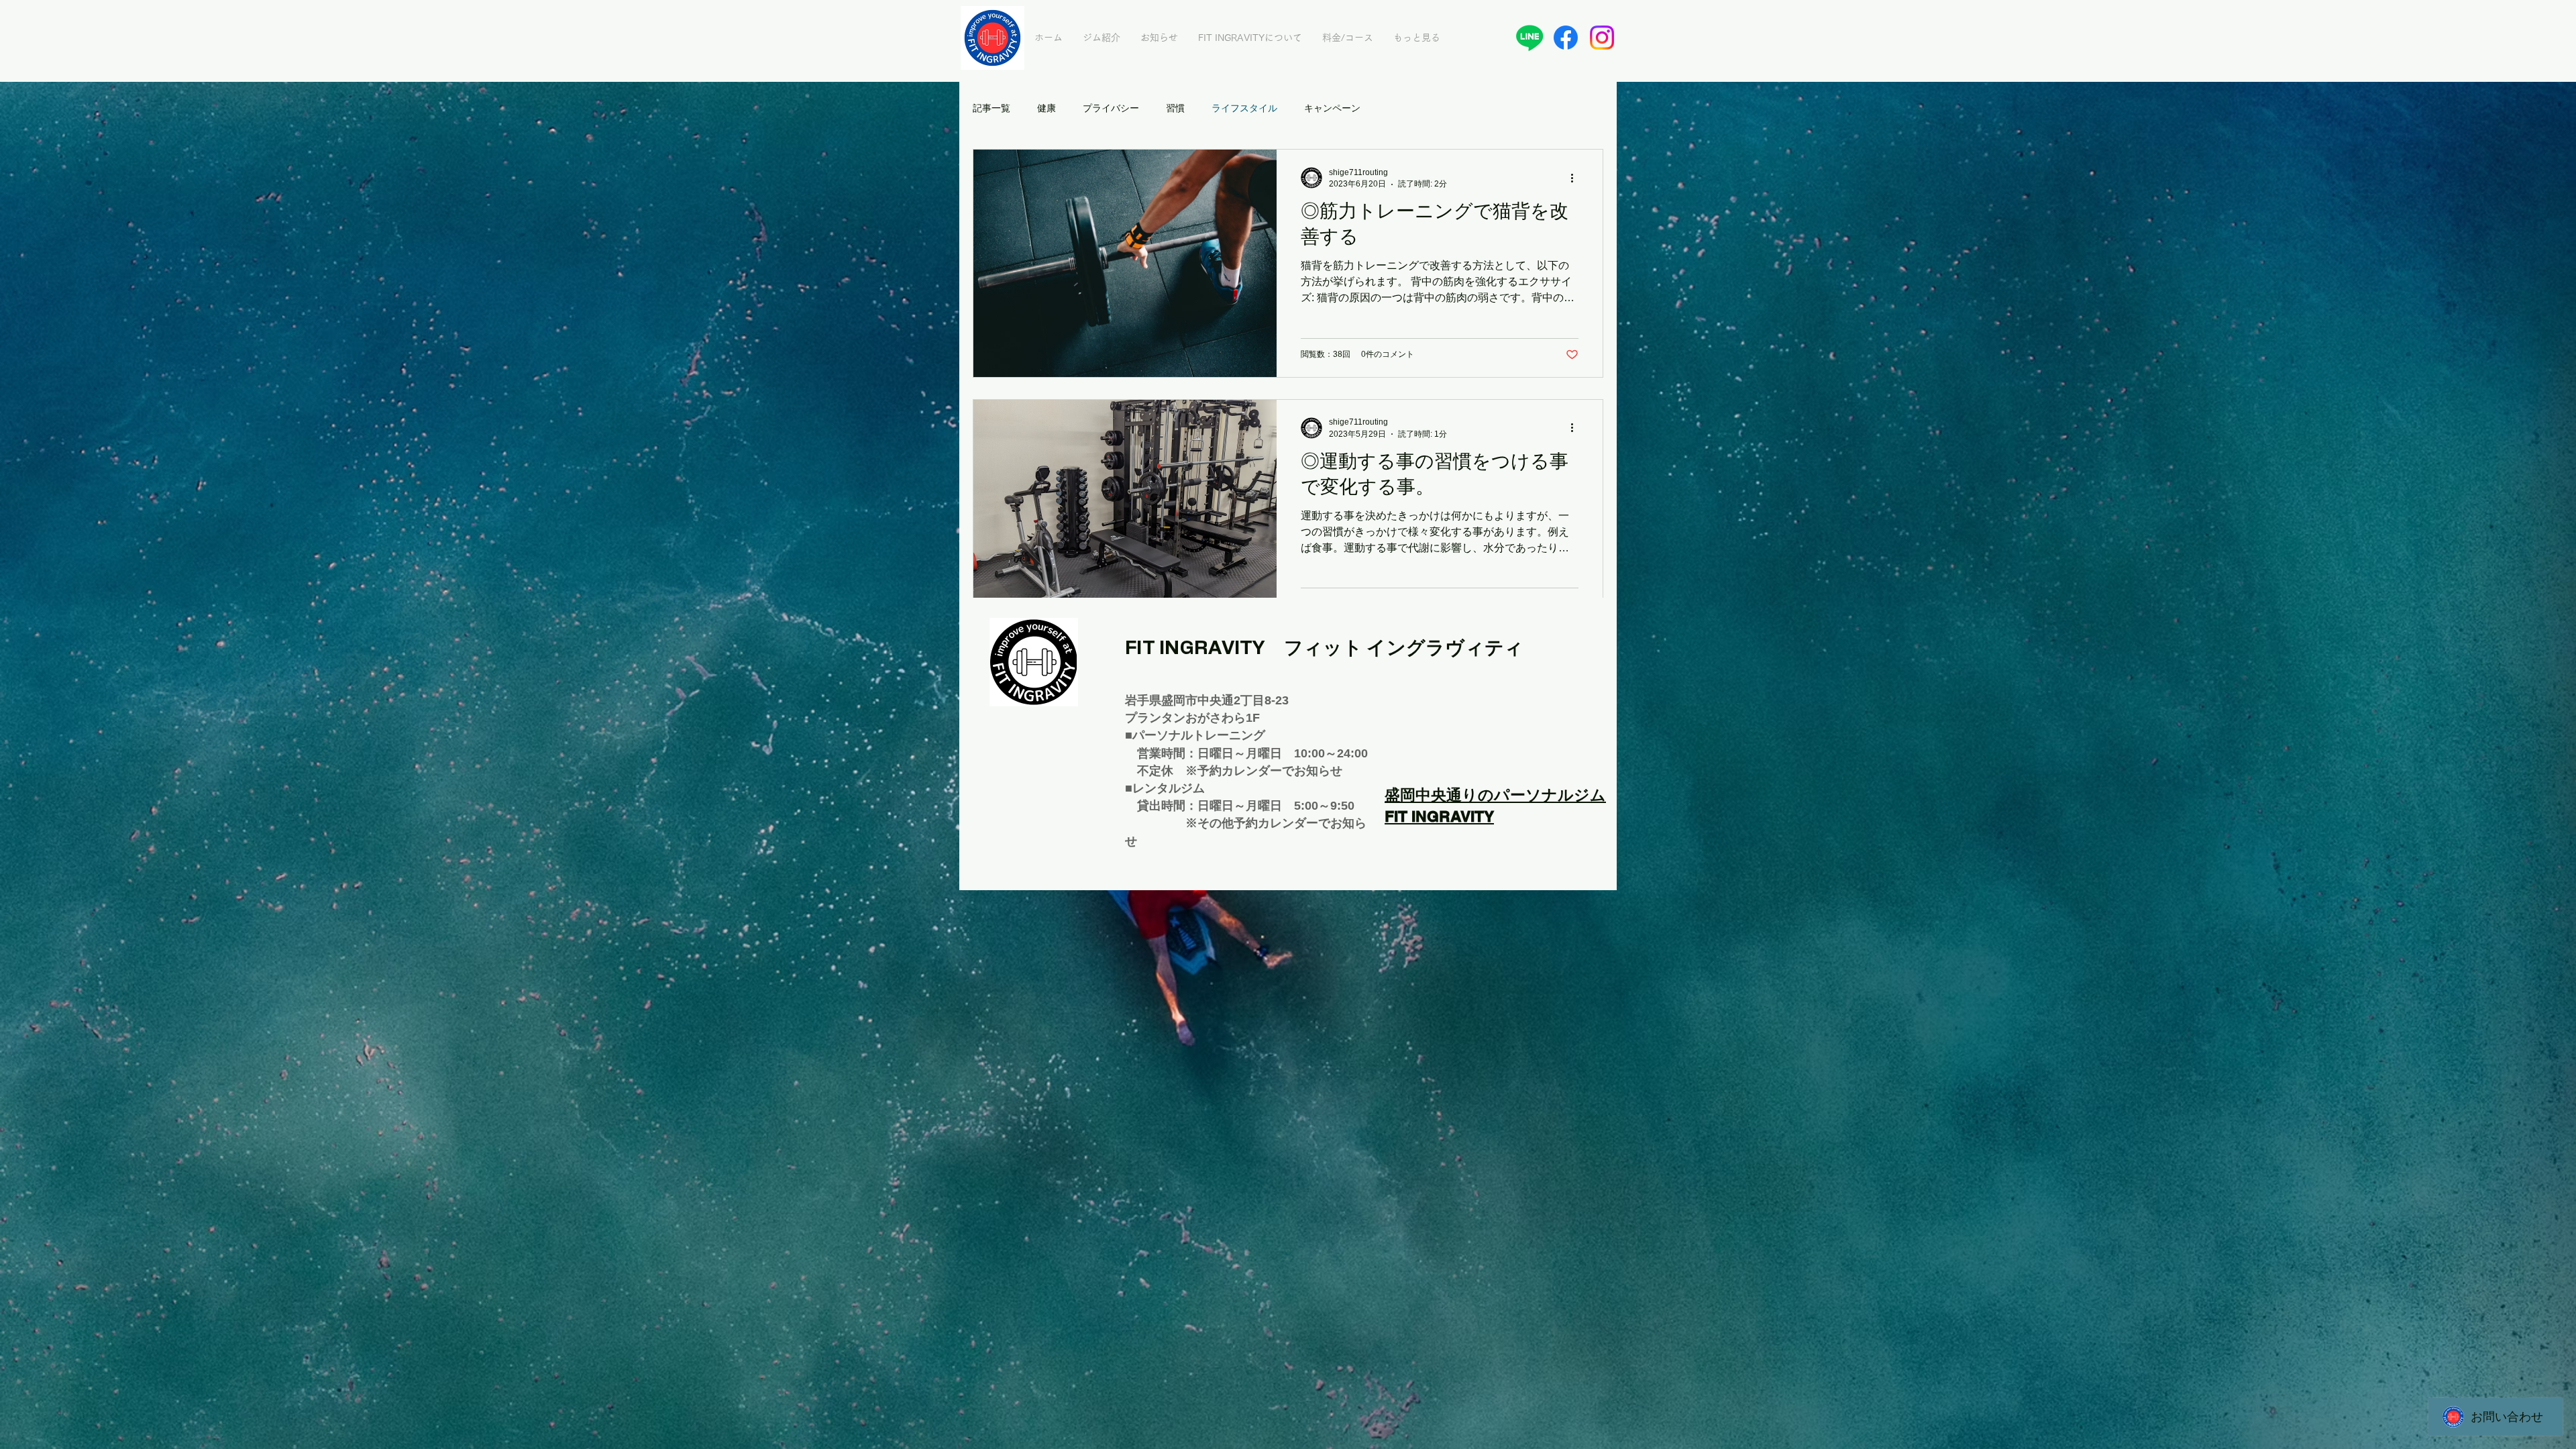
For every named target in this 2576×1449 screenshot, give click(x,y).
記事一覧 (991, 108)
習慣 (1175, 108)
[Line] (1529, 38)
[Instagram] (1602, 38)
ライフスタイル (1244, 108)
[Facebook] (1566, 38)
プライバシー (1111, 108)
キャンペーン (1332, 108)
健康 (1046, 108)
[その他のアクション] (1576, 178)
